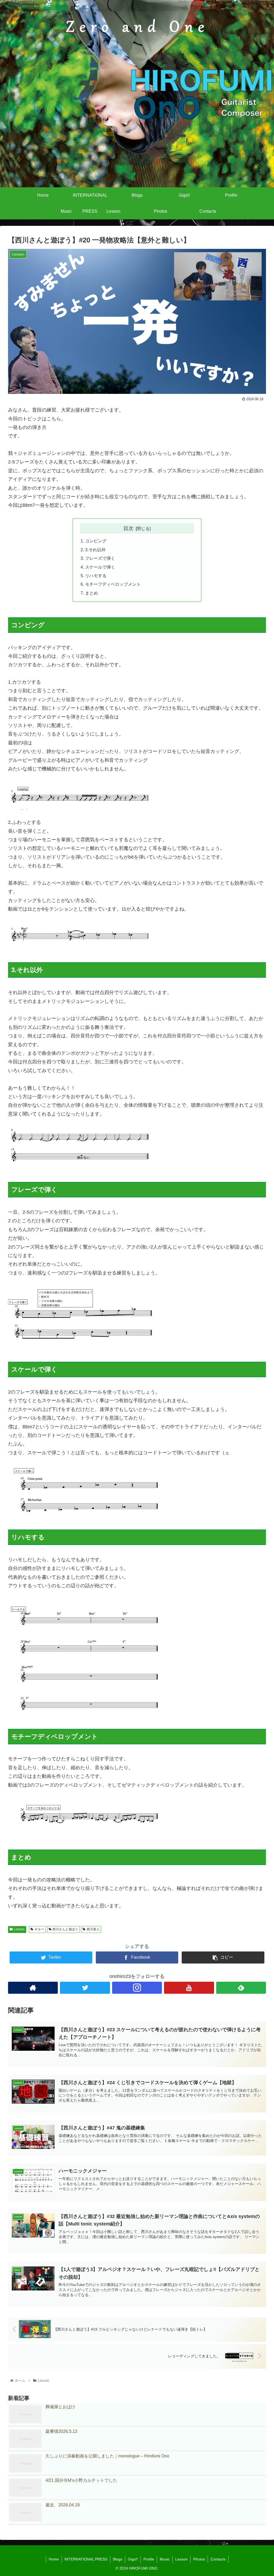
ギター (39, 1929)
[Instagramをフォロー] (137, 1988)
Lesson (19, 1929)
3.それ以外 (95, 550)
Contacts (218, 2559)
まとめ (92, 593)
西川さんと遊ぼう (65, 1929)
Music (165, 2559)
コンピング (96, 541)
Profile (149, 2559)
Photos (199, 2559)
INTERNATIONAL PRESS (86, 2559)
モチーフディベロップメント (113, 584)
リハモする (96, 576)
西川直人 (93, 1929)
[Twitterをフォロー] (85, 1988)
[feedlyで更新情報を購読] (241, 1988)
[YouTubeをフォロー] (189, 1988)
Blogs (118, 2559)
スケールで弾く (100, 567)
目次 (128, 528)
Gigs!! (133, 2559)
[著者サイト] (33, 1988)
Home (54, 2559)
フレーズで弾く (100, 558)
